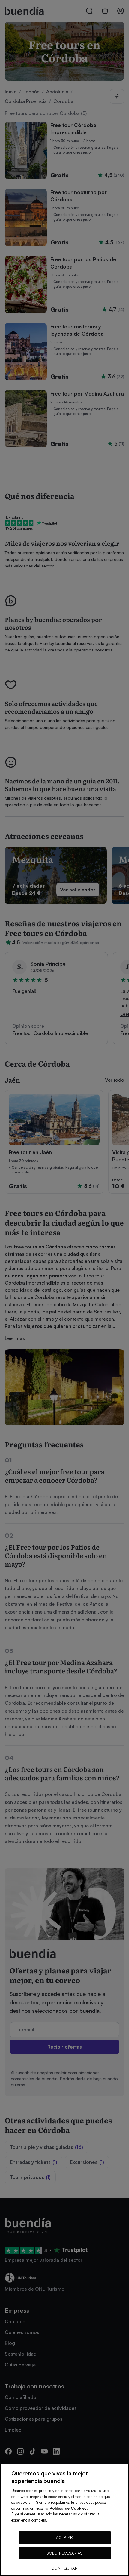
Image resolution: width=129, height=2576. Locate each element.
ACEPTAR (65, 2537)
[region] (64, 2520)
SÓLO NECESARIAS (64, 2553)
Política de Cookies (68, 2508)
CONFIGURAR (64, 2568)
